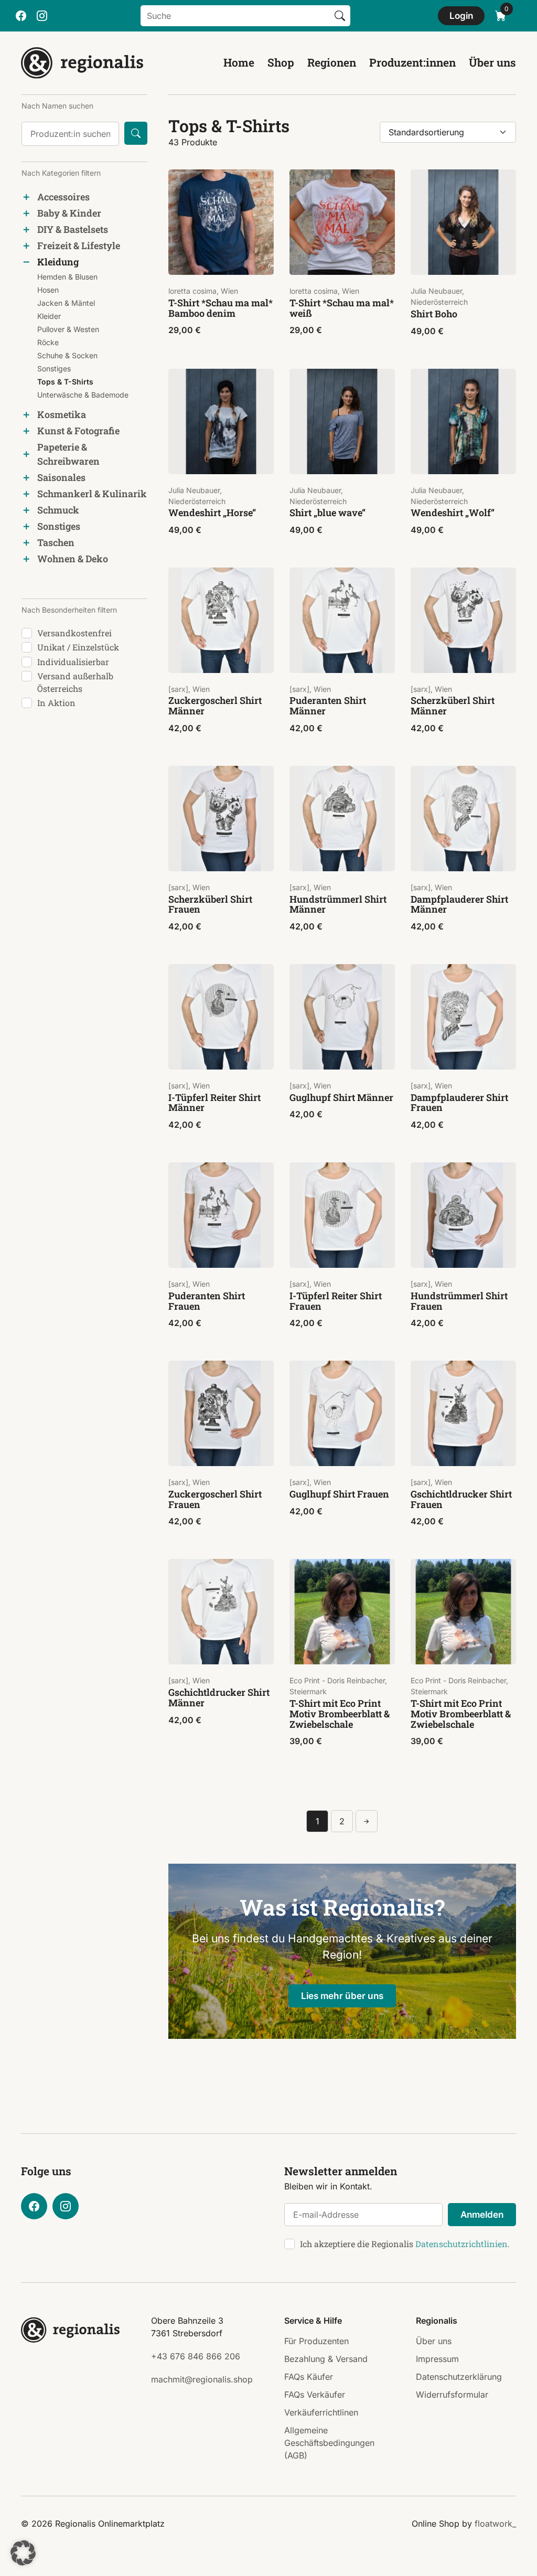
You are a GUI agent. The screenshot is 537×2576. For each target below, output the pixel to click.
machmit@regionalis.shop (202, 2379)
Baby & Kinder (69, 213)
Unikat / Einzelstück (78, 647)
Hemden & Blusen (67, 277)
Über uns (492, 62)
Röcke (48, 342)
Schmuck (58, 510)
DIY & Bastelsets (73, 229)
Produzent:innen (412, 62)
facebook (21, 16)
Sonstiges (54, 368)
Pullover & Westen (68, 329)
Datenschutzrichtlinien (461, 2244)
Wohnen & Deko (73, 559)
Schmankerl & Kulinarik (92, 494)
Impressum (437, 2359)
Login (461, 15)
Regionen (332, 62)
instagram (42, 16)
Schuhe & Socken (67, 355)
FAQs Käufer (309, 2377)
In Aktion (56, 703)
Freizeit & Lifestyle (79, 245)
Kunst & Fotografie (78, 431)
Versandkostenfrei (74, 633)
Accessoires (63, 197)
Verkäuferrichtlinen (321, 2412)
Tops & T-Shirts (65, 382)
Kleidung (58, 262)
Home (239, 62)
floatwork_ (495, 2524)
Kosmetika (62, 414)
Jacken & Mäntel (66, 303)
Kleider (49, 316)
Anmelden (482, 2214)
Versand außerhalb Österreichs (75, 682)
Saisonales (61, 477)
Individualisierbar (73, 662)
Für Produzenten (316, 2341)
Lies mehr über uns (342, 1996)
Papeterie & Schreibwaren (68, 454)
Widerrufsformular (452, 2395)
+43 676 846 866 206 (196, 2356)
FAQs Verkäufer (315, 2395)
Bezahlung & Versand (326, 2359)
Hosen (48, 290)
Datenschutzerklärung (459, 2377)
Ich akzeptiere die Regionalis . (405, 2244)
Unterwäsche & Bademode (83, 395)
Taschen (56, 542)
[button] (23, 2553)
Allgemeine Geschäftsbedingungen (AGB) (329, 2443)
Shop (281, 62)
